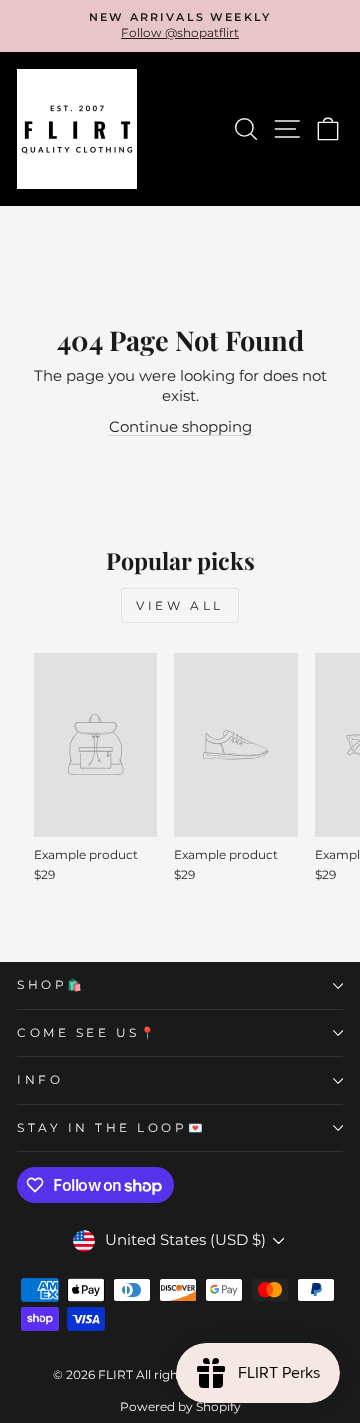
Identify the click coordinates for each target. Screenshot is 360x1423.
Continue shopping (180, 427)
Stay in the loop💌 (111, 1128)
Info (40, 1080)
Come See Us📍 (87, 1033)
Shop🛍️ (51, 985)
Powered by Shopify (180, 1406)
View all (180, 605)
